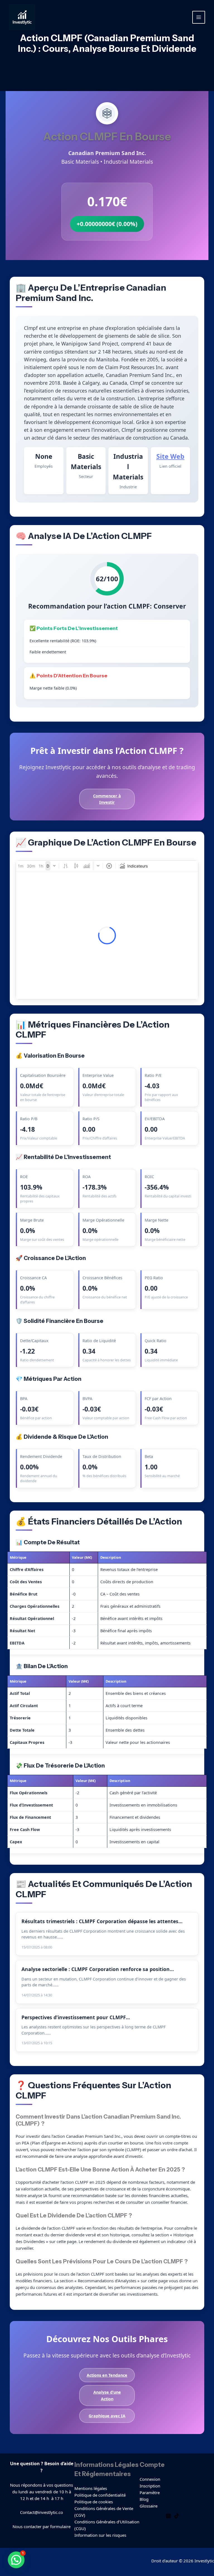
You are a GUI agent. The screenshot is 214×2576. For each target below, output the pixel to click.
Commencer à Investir (107, 799)
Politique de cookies (94, 2502)
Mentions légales (91, 2488)
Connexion (150, 2479)
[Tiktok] (177, 2516)
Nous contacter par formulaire (42, 2526)
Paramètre (150, 2492)
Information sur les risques (100, 2535)
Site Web (170, 456)
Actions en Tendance (107, 2375)
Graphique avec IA (107, 2416)
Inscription (150, 2486)
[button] (16, 2560)
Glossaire (149, 2506)
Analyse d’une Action (107, 2395)
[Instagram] (168, 2516)
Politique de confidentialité (100, 2495)
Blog (144, 2499)
